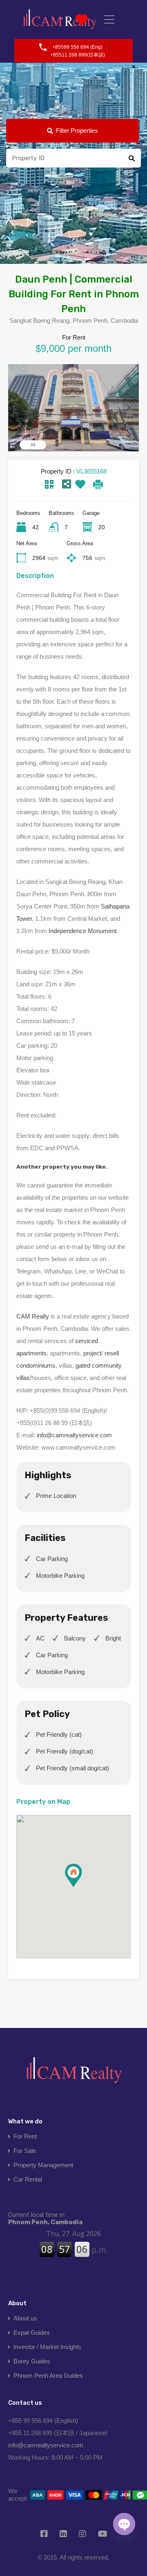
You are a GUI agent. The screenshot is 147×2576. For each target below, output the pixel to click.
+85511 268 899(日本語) (78, 55)
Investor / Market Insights (47, 2347)
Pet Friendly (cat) (59, 1734)
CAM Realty (33, 1316)
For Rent (25, 2136)
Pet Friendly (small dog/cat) (72, 1768)
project (92, 1353)
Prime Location (56, 1496)
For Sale (25, 2151)
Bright (113, 1638)
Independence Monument (82, 931)
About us (25, 2318)
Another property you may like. (62, 1167)
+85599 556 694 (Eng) (77, 47)
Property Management (43, 2165)
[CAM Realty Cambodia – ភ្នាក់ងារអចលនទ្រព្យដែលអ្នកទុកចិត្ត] (73, 2073)
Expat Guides (32, 2332)
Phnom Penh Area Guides (48, 2375)
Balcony (75, 1638)
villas (23, 1378)
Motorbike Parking (60, 1576)
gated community (99, 1365)
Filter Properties (77, 130)
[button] (82, 1887)
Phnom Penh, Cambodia (45, 2218)
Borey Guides (32, 2361)
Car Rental (28, 2179)
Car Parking (52, 1559)
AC (40, 1638)
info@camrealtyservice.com (74, 1435)
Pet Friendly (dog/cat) (65, 1751)
